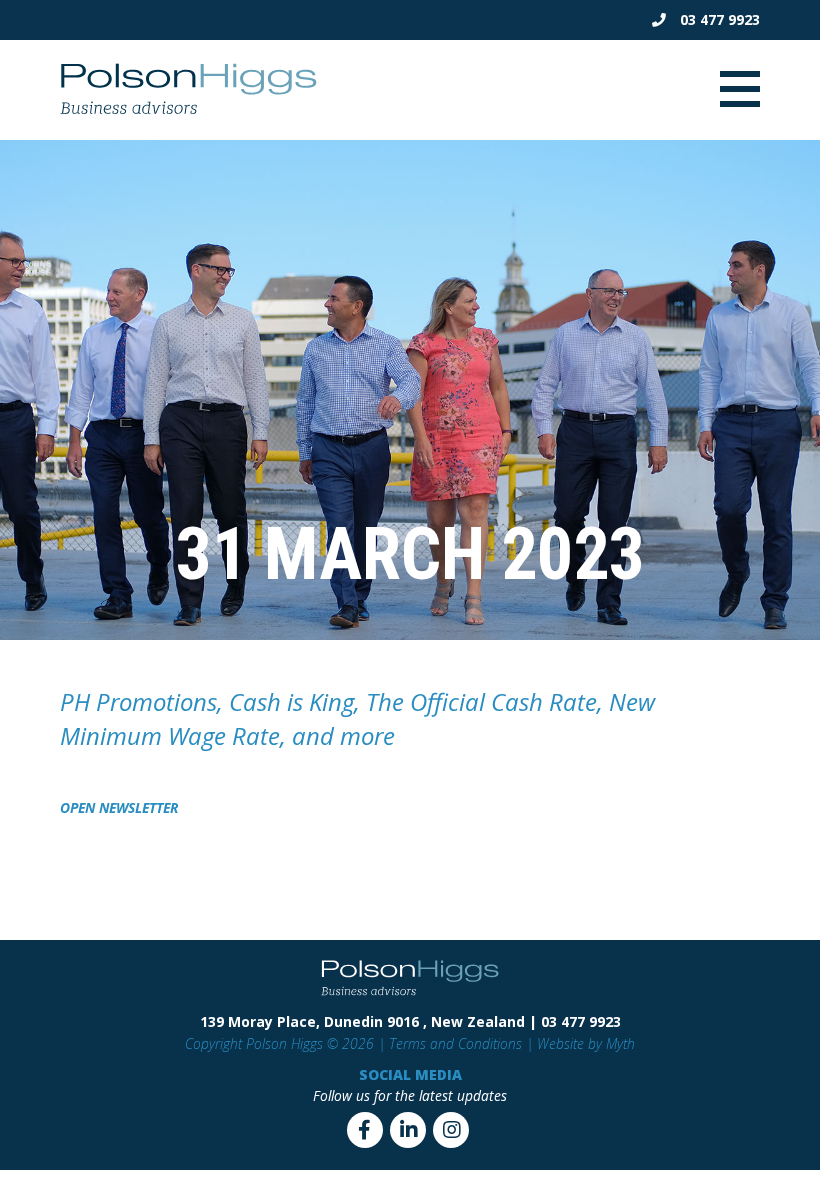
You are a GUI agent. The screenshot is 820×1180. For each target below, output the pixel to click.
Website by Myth (586, 1043)
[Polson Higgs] (188, 111)
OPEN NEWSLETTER (119, 807)
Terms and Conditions (455, 1043)
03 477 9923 (718, 19)
